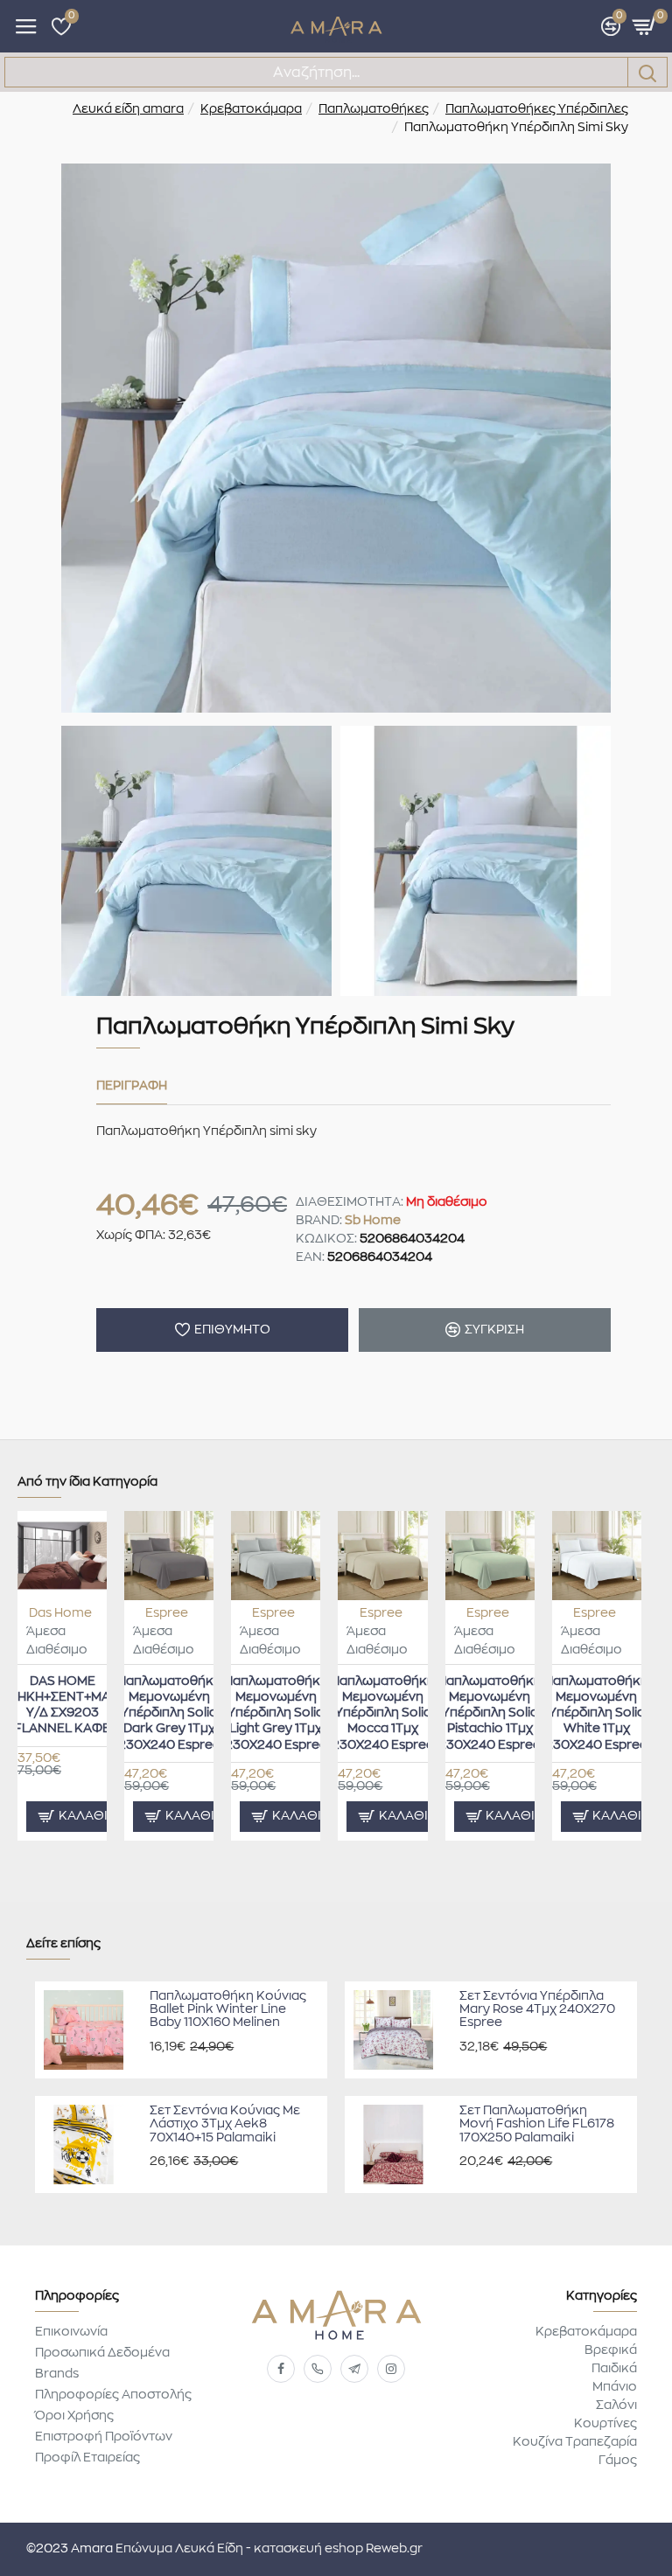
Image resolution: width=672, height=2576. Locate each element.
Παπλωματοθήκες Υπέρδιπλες (537, 109)
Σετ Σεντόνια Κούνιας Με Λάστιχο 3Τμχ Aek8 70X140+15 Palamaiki (225, 2124)
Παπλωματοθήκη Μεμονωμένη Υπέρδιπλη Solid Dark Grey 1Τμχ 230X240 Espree (169, 1713)
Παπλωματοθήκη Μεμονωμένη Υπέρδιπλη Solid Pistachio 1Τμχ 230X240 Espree (490, 1713)
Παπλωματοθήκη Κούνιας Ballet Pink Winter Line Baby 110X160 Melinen (228, 2010)
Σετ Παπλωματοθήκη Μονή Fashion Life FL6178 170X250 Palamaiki (537, 2124)
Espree (167, 1613)
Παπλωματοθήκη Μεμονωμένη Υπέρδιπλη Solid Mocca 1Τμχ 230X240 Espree (383, 1713)
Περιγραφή (132, 1086)
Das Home (60, 1613)
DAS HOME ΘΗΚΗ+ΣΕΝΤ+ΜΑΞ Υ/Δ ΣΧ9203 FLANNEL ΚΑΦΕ (63, 1706)
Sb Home (373, 1221)
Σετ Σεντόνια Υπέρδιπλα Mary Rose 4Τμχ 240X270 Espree (537, 2010)
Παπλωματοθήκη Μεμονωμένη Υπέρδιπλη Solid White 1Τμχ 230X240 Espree (596, 1713)
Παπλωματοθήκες (374, 109)
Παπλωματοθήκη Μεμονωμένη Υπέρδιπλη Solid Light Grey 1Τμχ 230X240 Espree (276, 1713)
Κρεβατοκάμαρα (251, 109)
